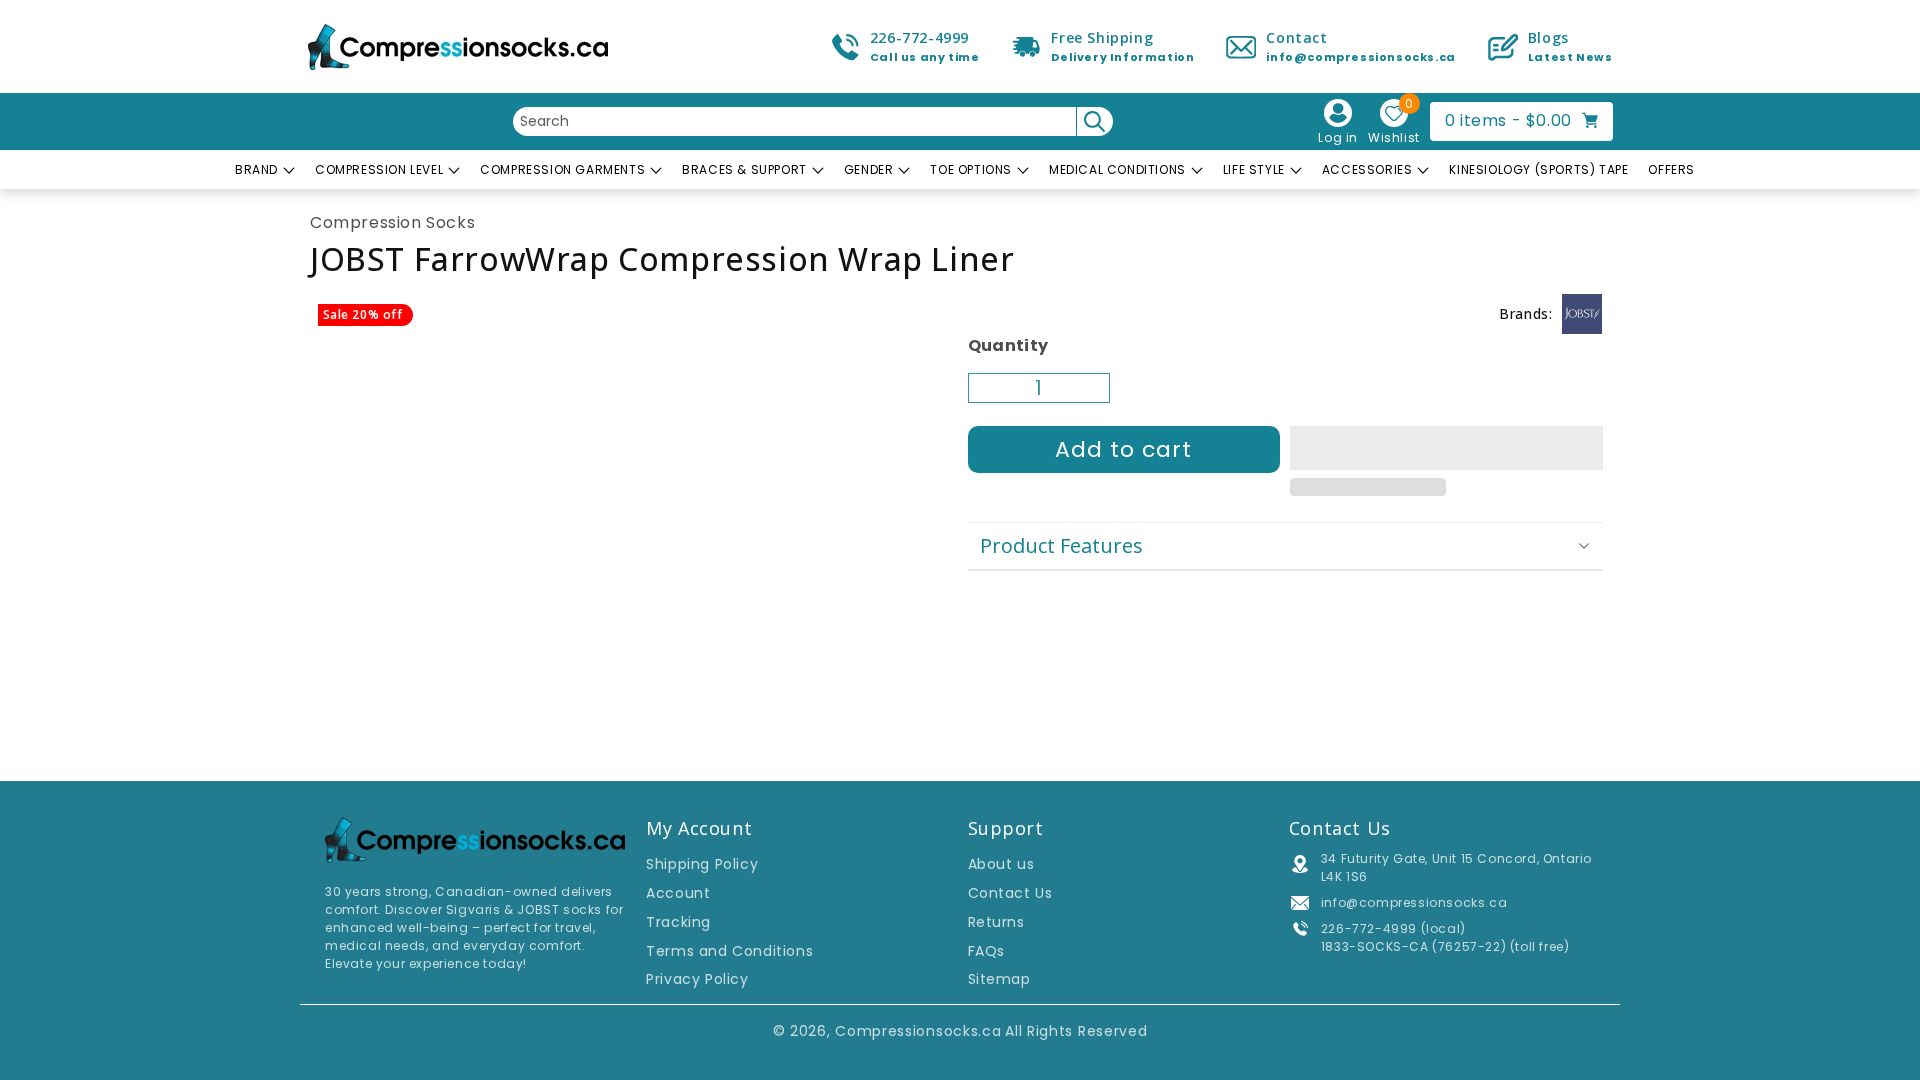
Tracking (678, 922)
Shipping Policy (702, 864)
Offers (1671, 169)
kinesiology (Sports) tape (1538, 169)
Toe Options (971, 169)
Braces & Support (744, 169)
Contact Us (1010, 893)
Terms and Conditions (729, 951)
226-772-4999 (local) (1393, 928)
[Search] (1094, 121)
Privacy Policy (697, 979)
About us (1001, 864)
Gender (869, 169)
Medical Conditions (1117, 169)
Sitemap (999, 979)
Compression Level (379, 169)
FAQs (986, 951)
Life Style (1254, 169)
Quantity (1008, 345)
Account (678, 893)
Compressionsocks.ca (918, 1031)
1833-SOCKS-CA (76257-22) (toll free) (1445, 946)
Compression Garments (562, 169)
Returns (996, 922)
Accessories (1367, 169)
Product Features (1061, 545)
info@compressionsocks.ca (1414, 902)
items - (1529, 120)
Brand (256, 169)
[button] (1446, 449)
